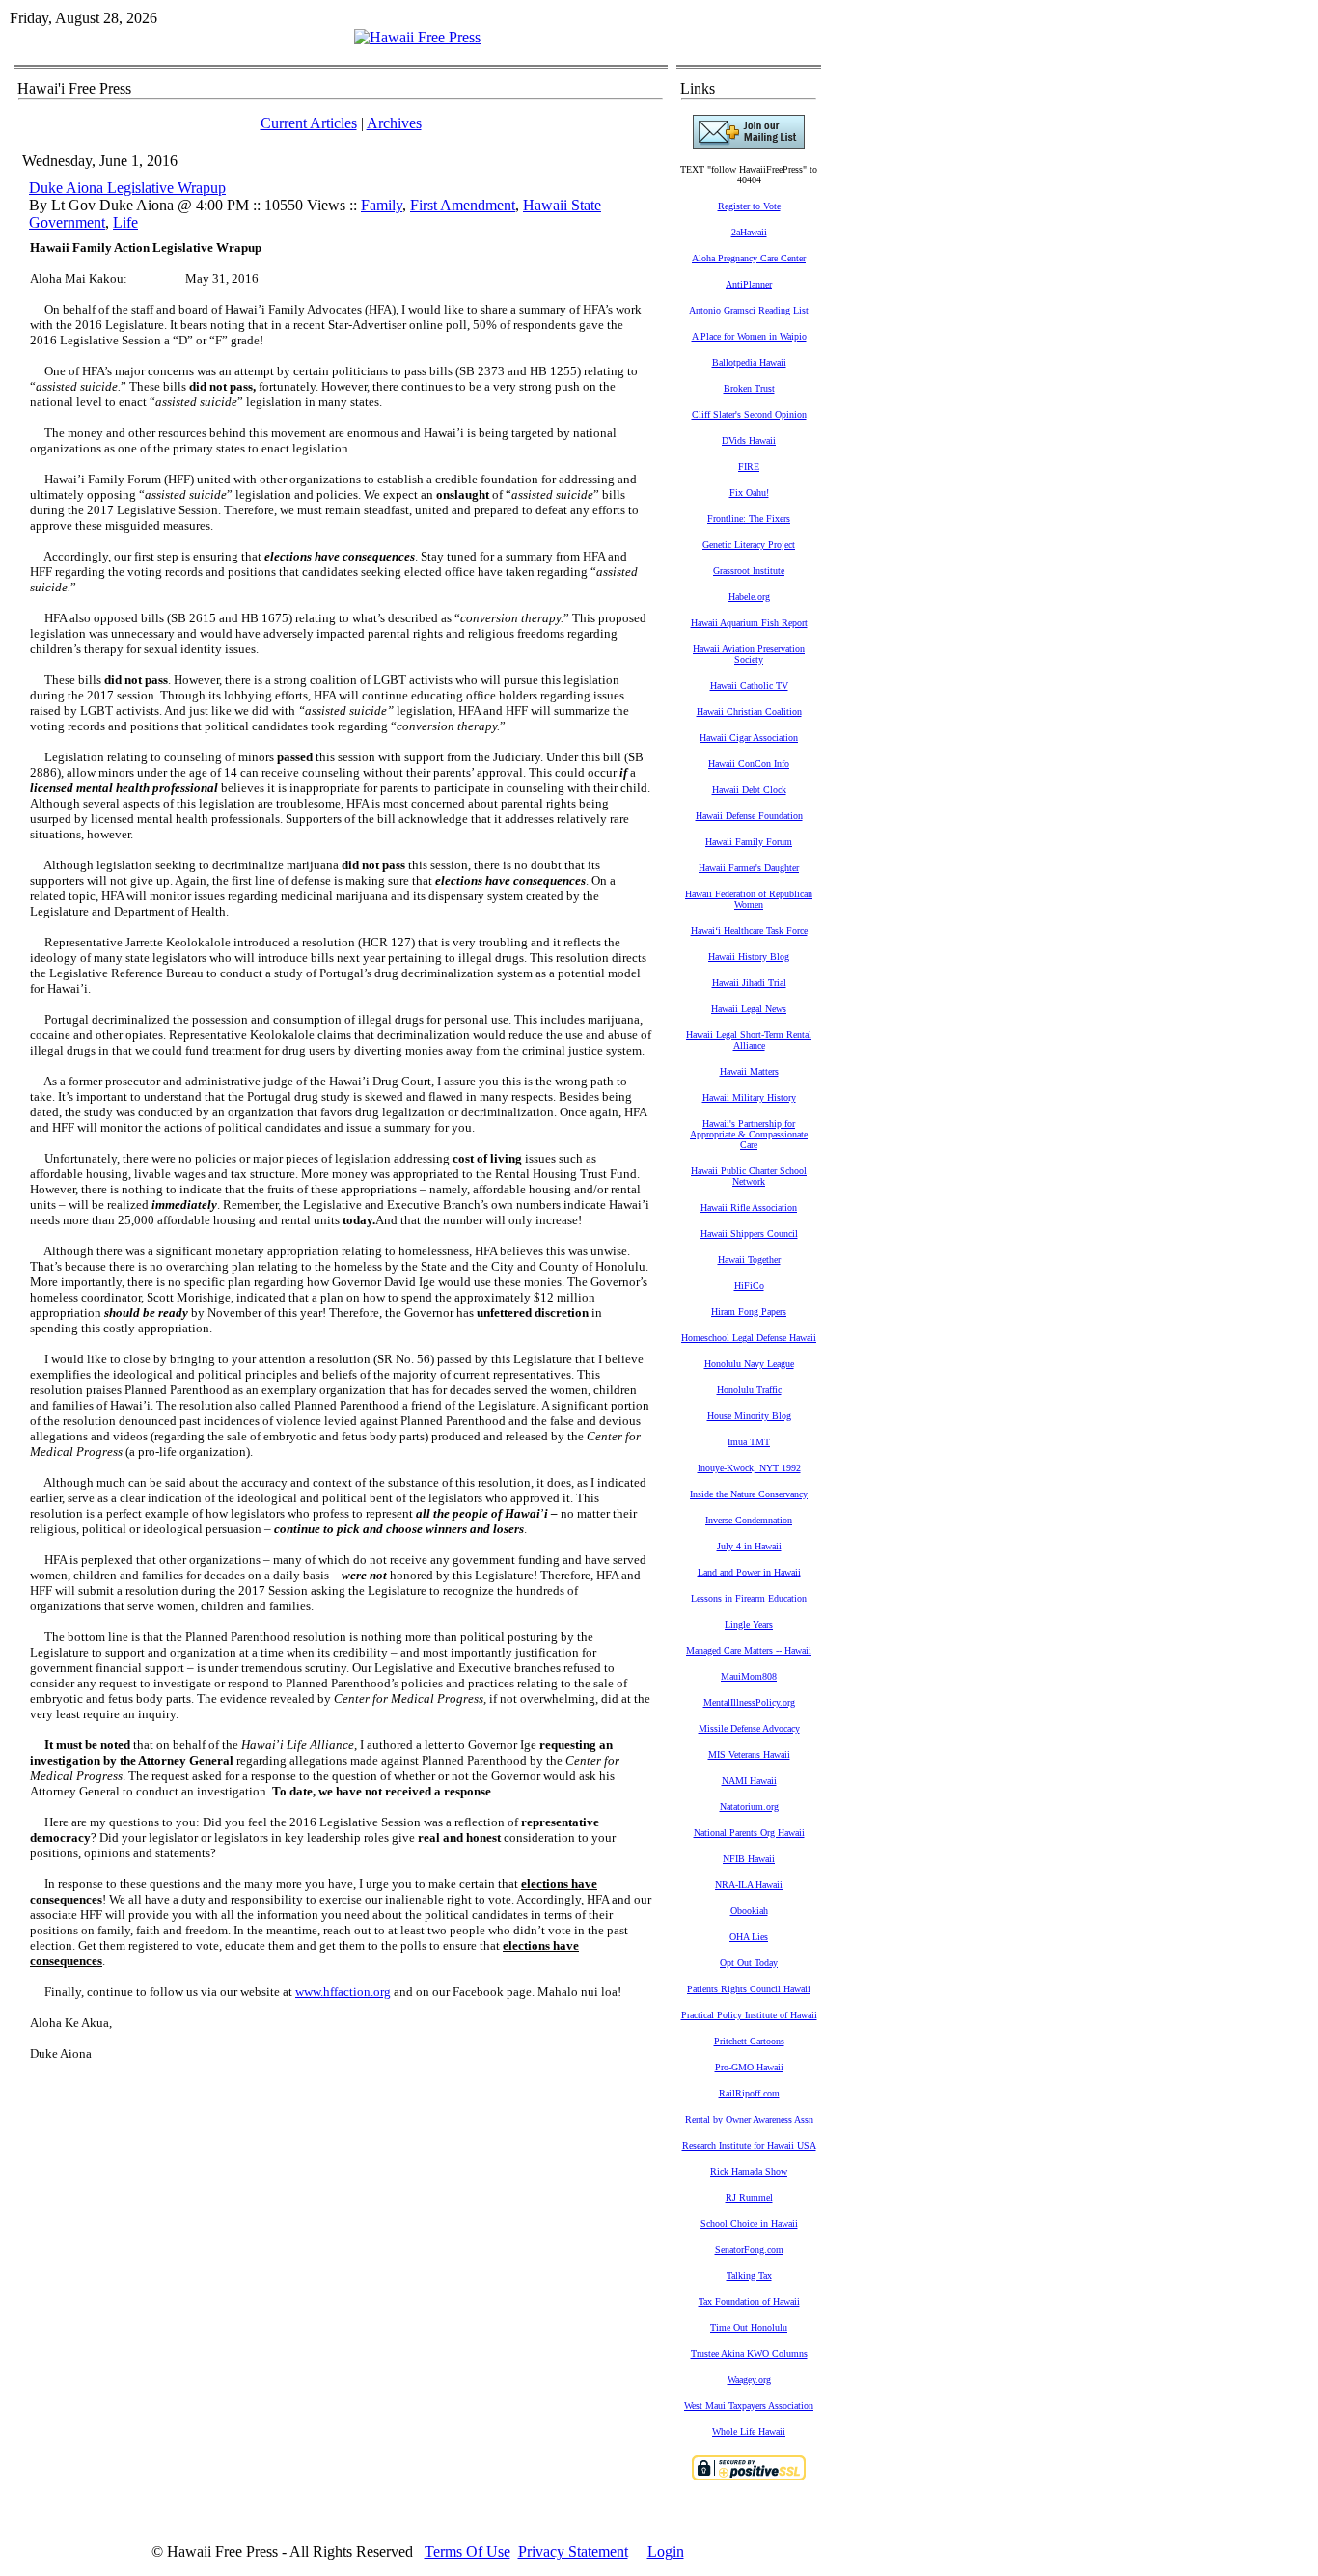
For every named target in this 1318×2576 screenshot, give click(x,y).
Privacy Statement (573, 2551)
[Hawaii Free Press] (417, 37)
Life (125, 222)
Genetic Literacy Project (749, 545)
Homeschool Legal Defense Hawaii (749, 1338)
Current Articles (309, 123)
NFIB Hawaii (749, 1859)
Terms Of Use (467, 2551)
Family (382, 205)
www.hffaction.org (343, 1992)
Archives (394, 123)
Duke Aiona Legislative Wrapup (127, 188)
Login (666, 2551)
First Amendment (463, 205)
